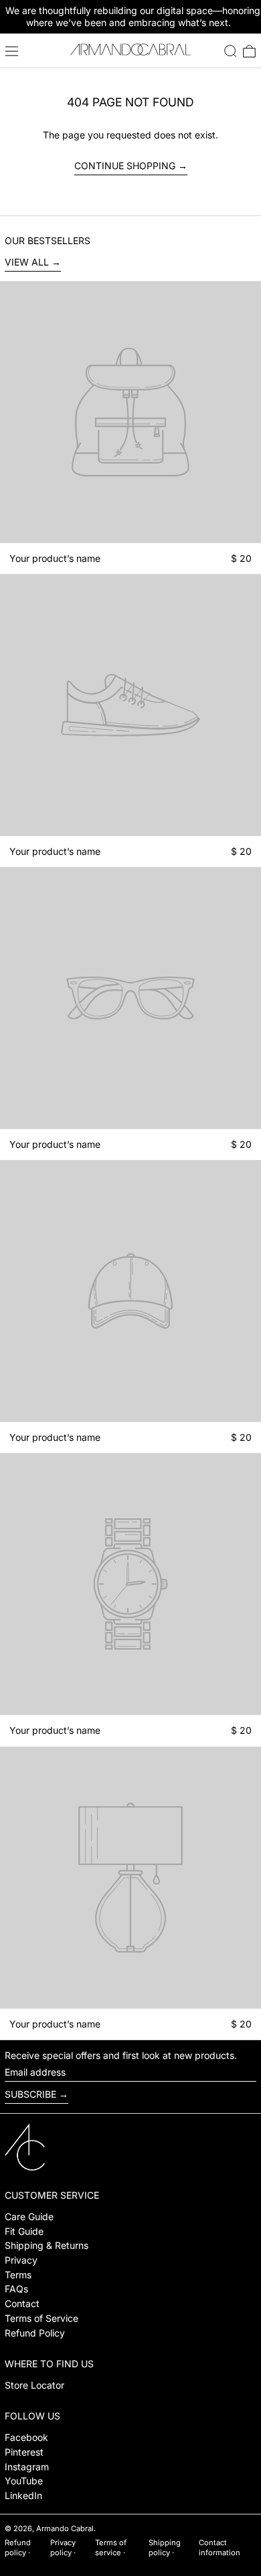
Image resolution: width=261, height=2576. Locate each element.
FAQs (16, 2289)
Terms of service (111, 2548)
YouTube (24, 2481)
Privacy (21, 2260)
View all (27, 262)
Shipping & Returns (47, 2245)
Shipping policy (165, 2548)
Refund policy (18, 2548)
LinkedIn (23, 2495)
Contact (22, 2303)
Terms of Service (41, 2318)
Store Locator (34, 2385)
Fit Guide (24, 2231)
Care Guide (29, 2216)
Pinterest (24, 2452)
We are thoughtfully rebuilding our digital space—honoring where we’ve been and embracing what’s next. (133, 16)
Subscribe (30, 2094)
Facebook (26, 2437)
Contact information (220, 2548)
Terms (18, 2275)
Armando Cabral (65, 2529)
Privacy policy (63, 2548)
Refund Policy (35, 2333)
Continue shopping (125, 166)
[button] (231, 51)
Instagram (27, 2467)
